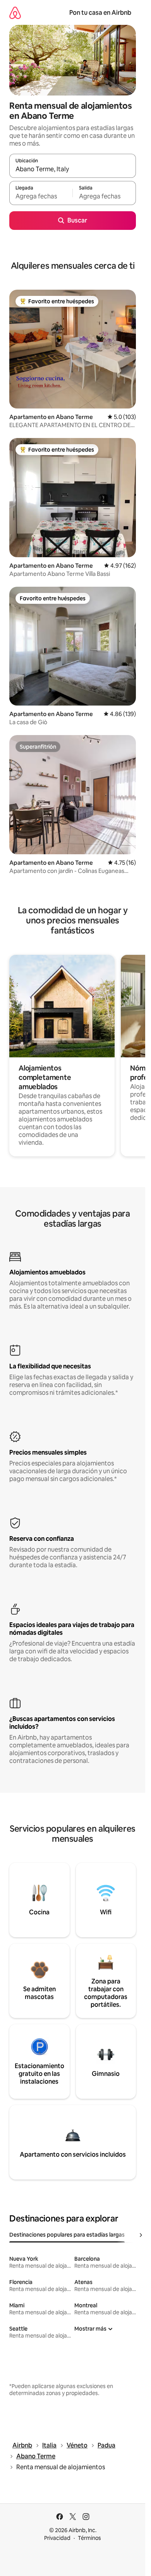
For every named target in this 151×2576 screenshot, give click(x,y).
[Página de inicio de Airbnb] (15, 13)
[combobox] (73, 169)
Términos (89, 2538)
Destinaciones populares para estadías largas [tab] (67, 2235)
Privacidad (57, 2538)
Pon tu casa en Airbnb (100, 13)
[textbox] (41, 196)
